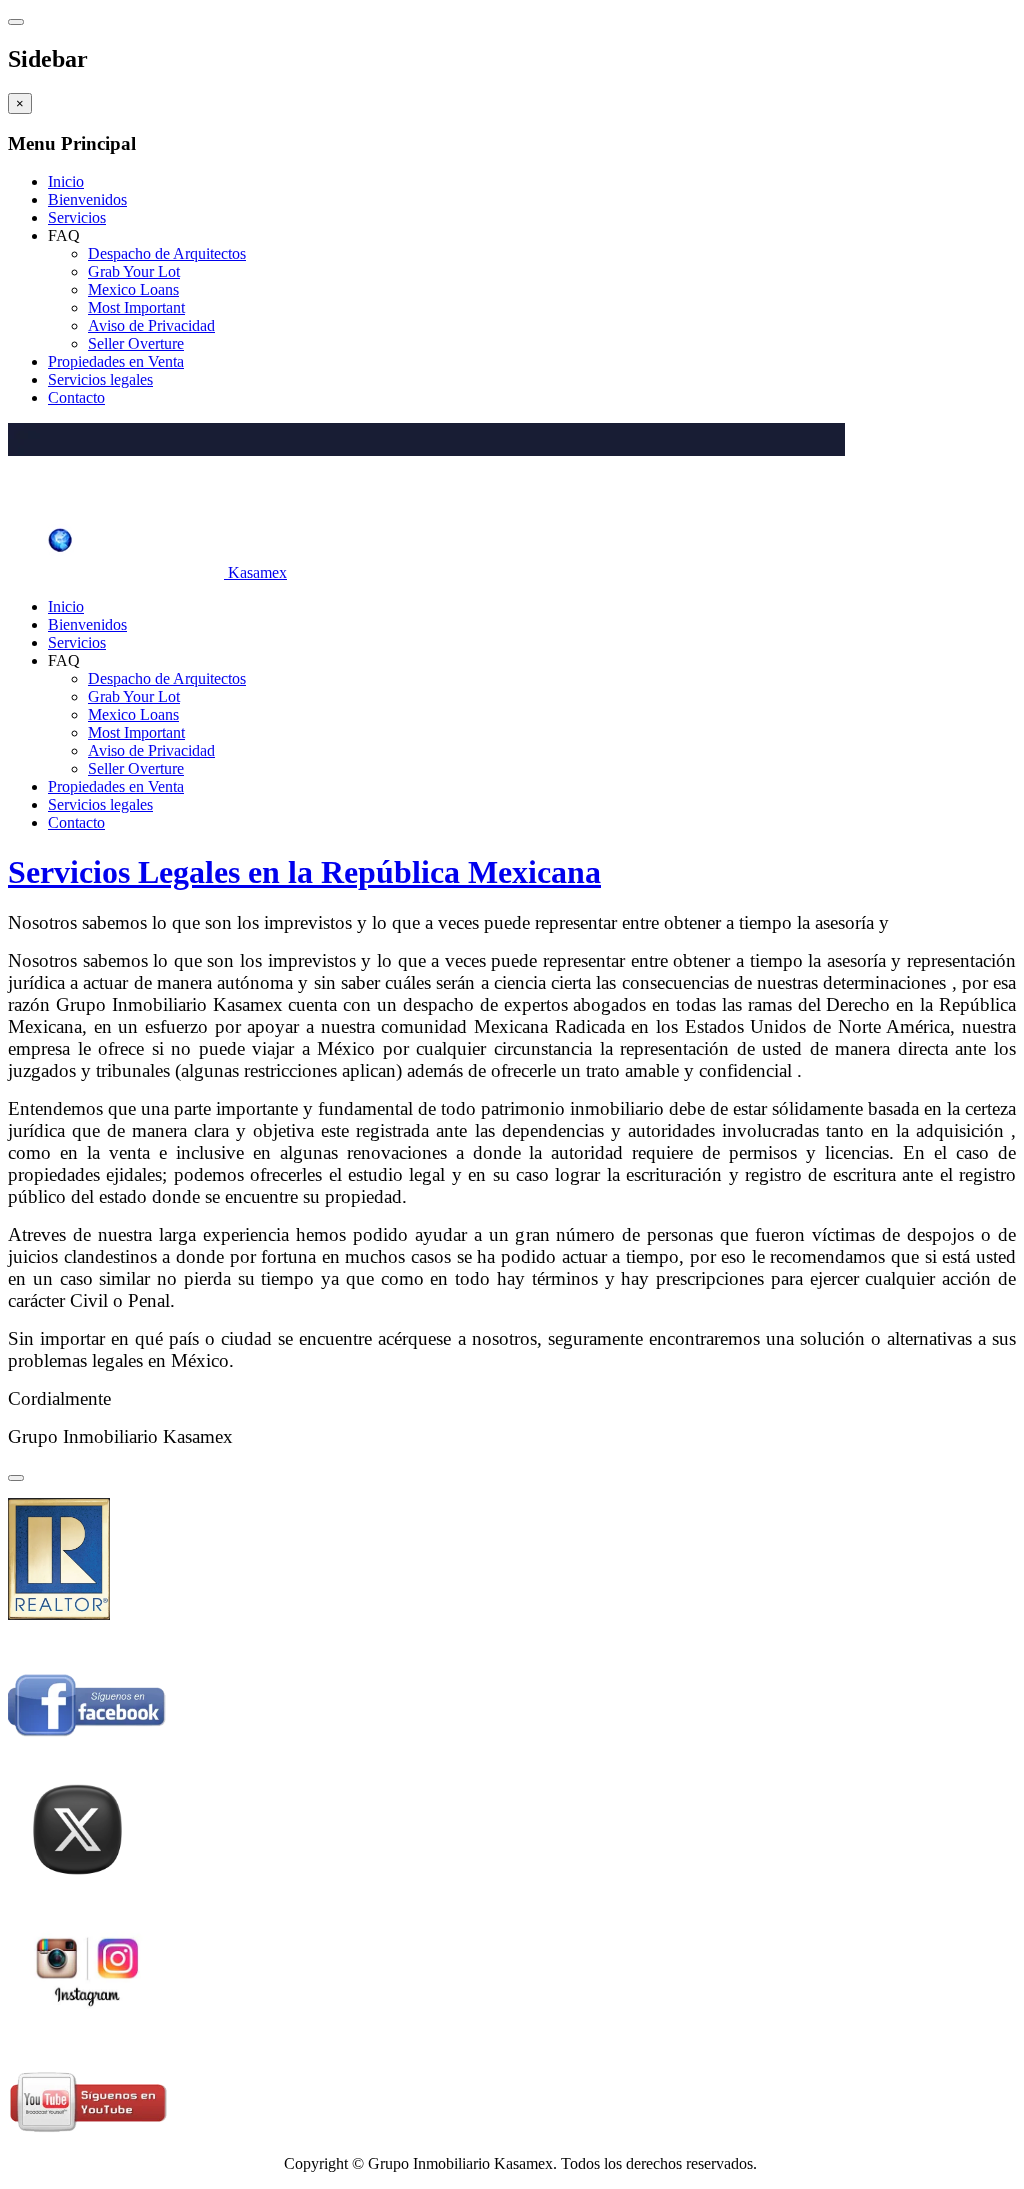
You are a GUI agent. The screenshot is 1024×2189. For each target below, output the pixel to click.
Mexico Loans (133, 289)
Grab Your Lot (134, 271)
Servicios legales (100, 379)
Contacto (76, 397)
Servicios (77, 217)
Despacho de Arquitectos (167, 253)
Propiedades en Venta (116, 361)
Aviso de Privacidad (151, 325)
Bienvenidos (87, 199)
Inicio (66, 181)
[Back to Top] (16, 1478)
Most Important (136, 307)
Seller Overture (136, 343)
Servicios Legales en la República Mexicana (304, 872)
